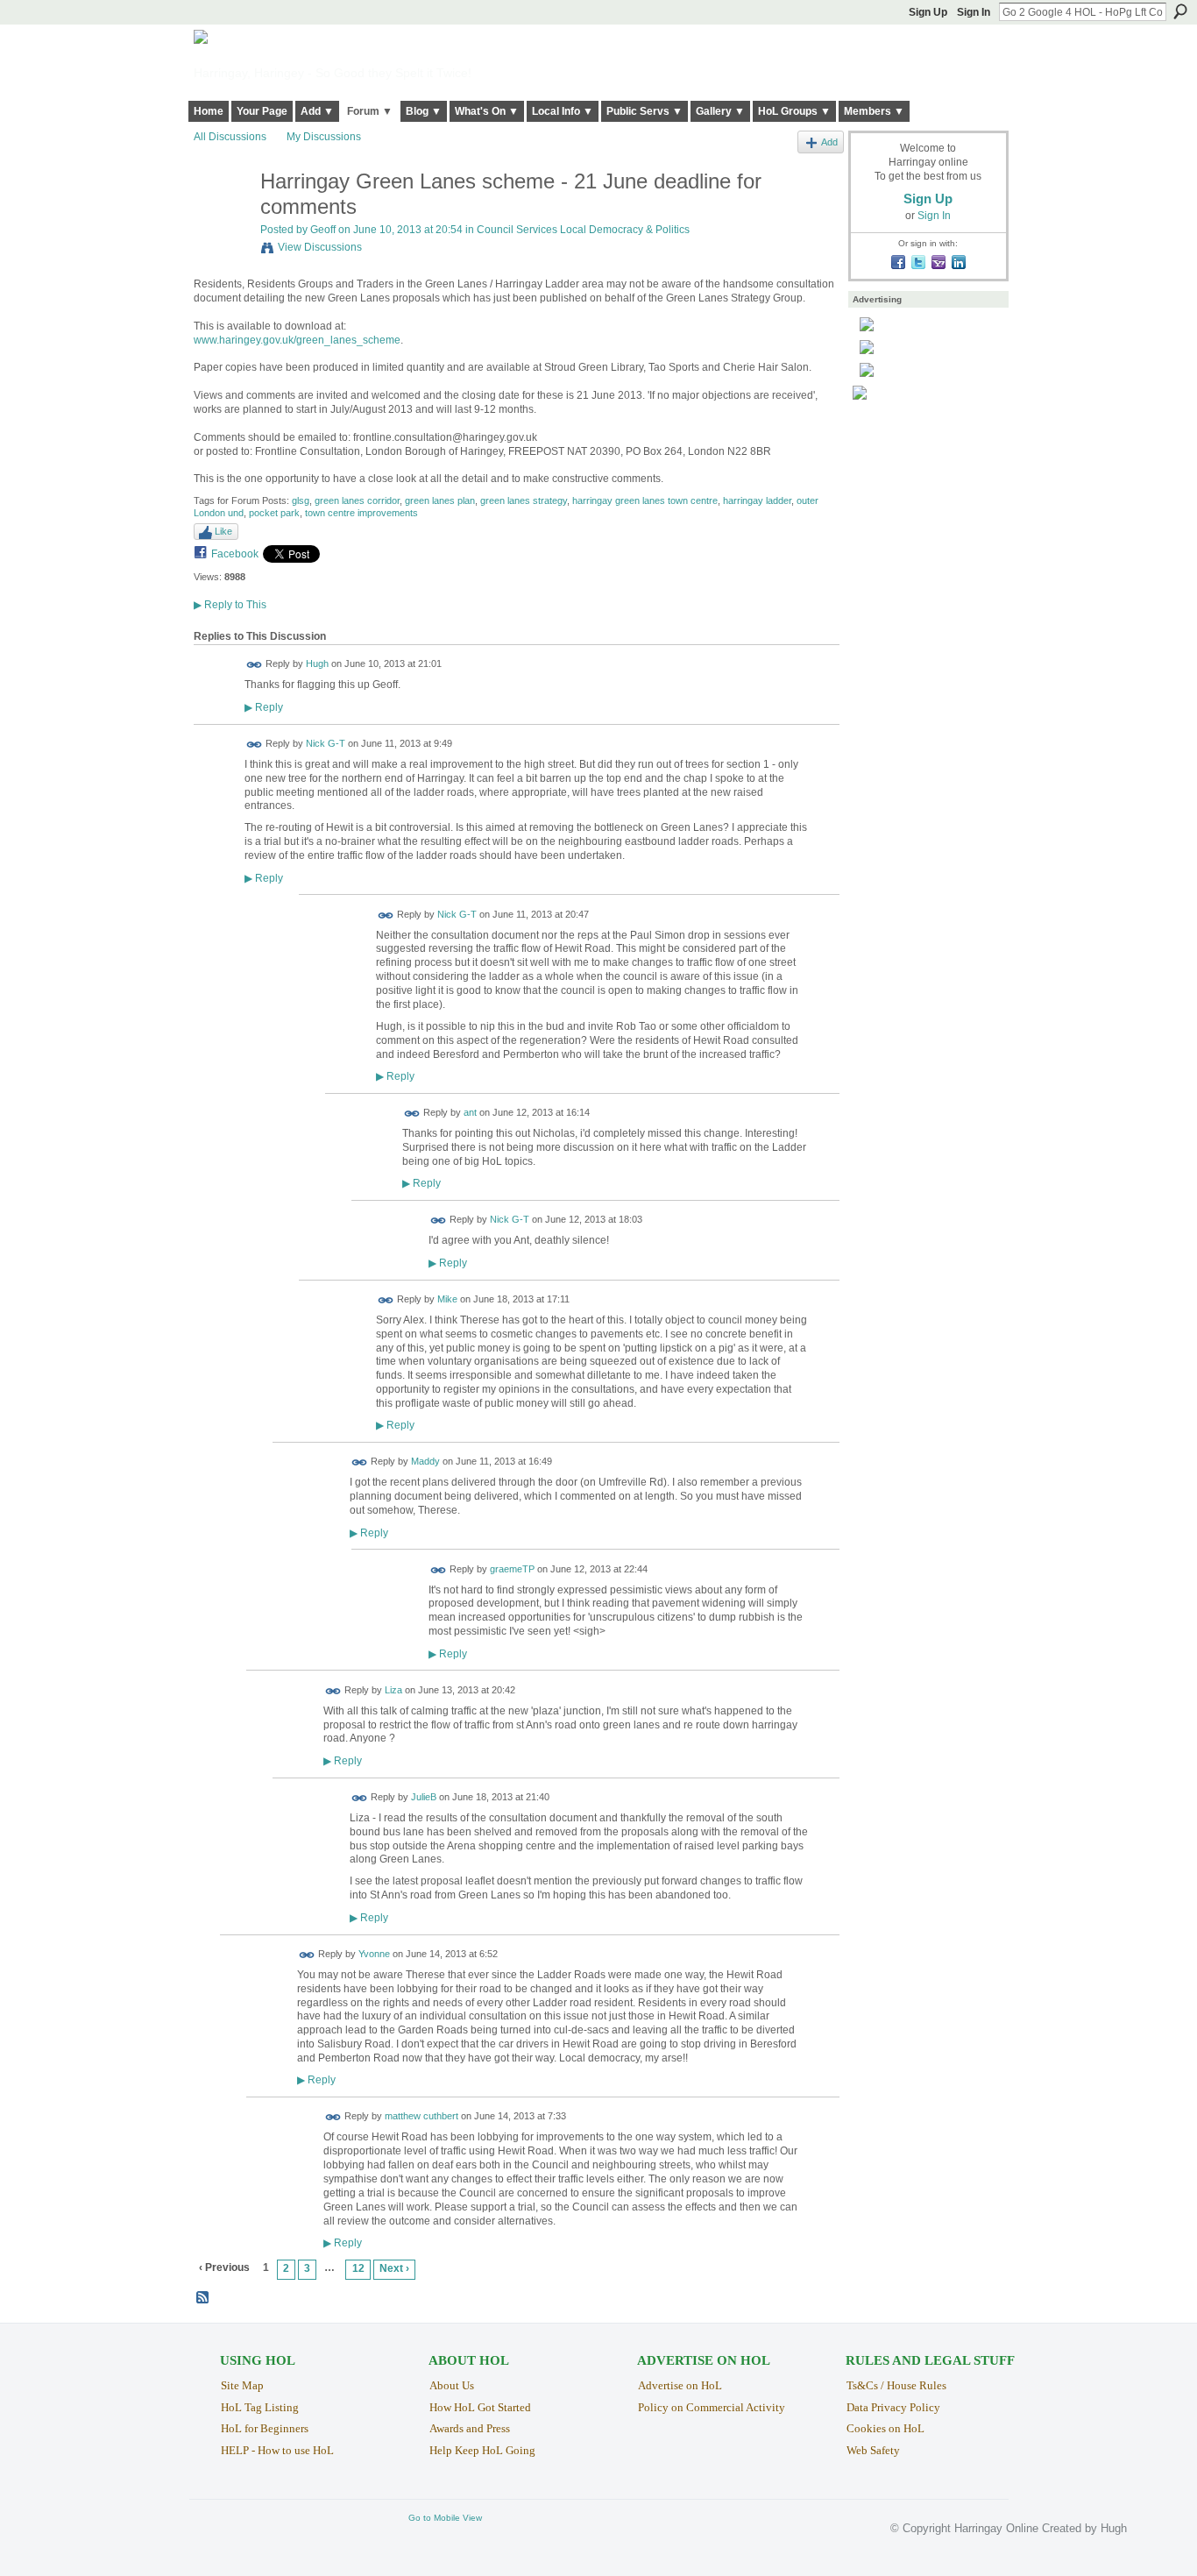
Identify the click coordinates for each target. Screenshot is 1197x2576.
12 (358, 2268)
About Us (452, 2385)
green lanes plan (440, 500)
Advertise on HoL (680, 2385)
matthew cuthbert (421, 2117)
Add (829, 142)
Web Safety (873, 2450)
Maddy (425, 1462)
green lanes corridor (357, 500)
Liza (393, 1690)
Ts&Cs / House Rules (896, 2385)
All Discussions (230, 137)
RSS (203, 2298)
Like (223, 531)
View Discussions (320, 247)
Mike (447, 1299)
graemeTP (512, 1569)
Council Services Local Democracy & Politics (583, 230)
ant (470, 1113)
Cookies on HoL (885, 2428)
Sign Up (928, 12)
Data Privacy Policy (893, 2407)
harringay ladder (757, 500)
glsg (301, 500)
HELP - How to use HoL (277, 2450)
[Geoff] (222, 219)
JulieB (424, 1797)
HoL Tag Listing (260, 2407)
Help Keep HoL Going (482, 2450)
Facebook (235, 554)
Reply (264, 707)
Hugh (317, 664)
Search (1180, 11)
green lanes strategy (524, 500)
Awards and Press (470, 2428)
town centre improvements (361, 513)
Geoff (323, 230)
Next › (394, 2268)
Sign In (974, 12)
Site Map (242, 2385)
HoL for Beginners (265, 2428)
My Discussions (324, 137)
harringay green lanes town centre (645, 500)
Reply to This (230, 605)
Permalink (255, 665)
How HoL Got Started (480, 2407)
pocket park (274, 513)
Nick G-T (326, 743)
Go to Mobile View (445, 2518)
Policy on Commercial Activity (712, 2407)
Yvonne (374, 1954)
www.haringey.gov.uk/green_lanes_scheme (297, 340)
